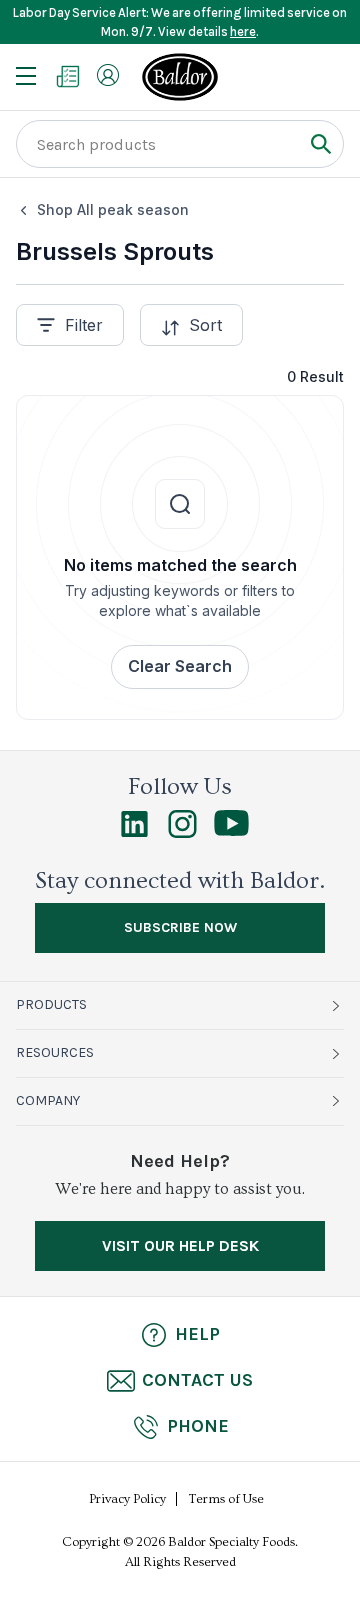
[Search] (320, 143)
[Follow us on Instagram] (182, 833)
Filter (84, 325)
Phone (198, 1426)
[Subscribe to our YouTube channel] (231, 831)
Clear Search (180, 666)
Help (197, 1334)
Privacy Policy (127, 1499)
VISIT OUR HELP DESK (180, 1245)
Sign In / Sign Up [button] (108, 75)
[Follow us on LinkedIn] (134, 833)
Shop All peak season (113, 209)
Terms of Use (226, 1499)
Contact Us (197, 1380)
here (243, 31)
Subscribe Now (180, 927)
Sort (205, 325)
